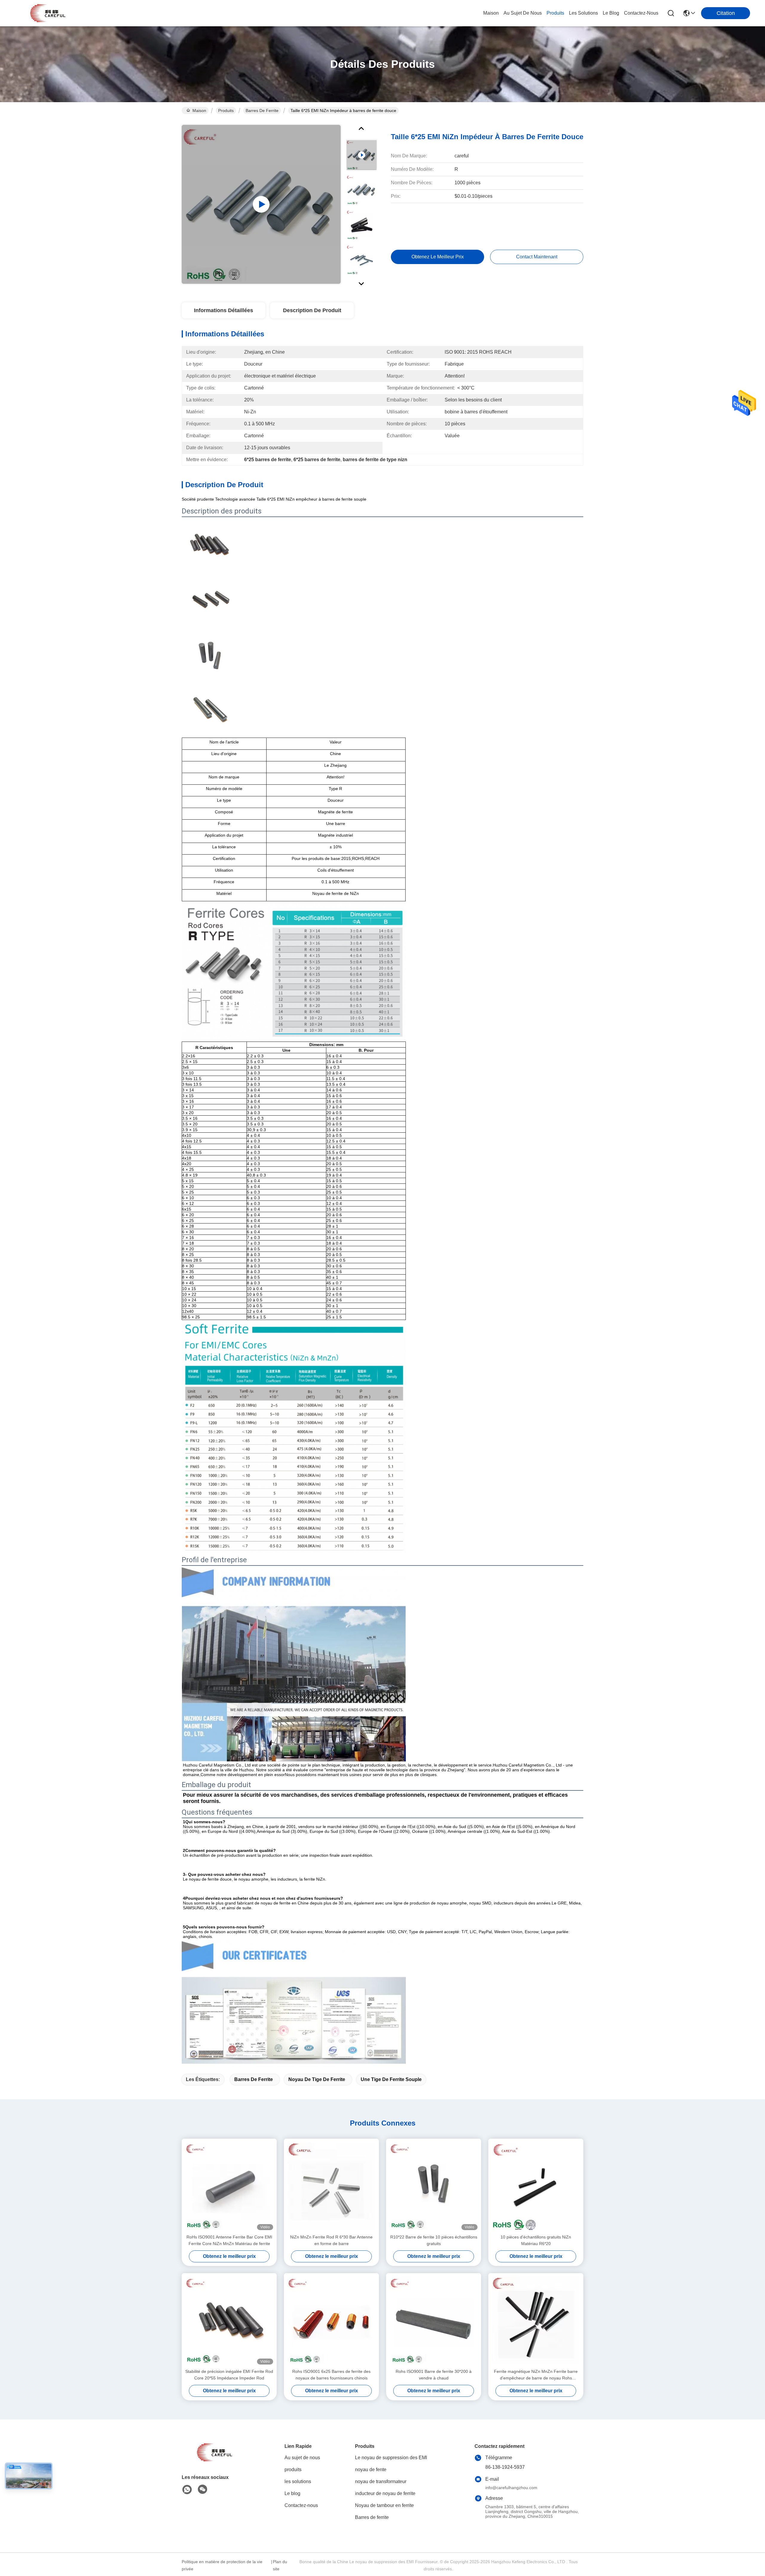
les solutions (583, 13)
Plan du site (280, 2565)
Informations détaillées (224, 310)
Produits (226, 111)
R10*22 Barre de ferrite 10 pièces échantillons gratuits (434, 2240)
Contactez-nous (301, 2505)
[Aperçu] (215, 2460)
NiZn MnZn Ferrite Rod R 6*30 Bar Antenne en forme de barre (331, 2240)
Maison (491, 13)
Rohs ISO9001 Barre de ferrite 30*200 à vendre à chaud (434, 2375)
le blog (611, 13)
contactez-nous (641, 13)
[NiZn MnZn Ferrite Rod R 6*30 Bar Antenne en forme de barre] (331, 2186)
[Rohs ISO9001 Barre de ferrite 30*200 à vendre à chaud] (434, 2321)
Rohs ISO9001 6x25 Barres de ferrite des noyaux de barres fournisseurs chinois (331, 2375)
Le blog (292, 2493)
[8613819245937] (187, 2490)
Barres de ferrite (262, 111)
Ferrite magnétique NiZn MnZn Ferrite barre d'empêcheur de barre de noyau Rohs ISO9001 (536, 2375)
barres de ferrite (254, 2079)
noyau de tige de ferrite (317, 2079)
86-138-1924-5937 (505, 2467)
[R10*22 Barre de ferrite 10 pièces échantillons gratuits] (434, 2186)
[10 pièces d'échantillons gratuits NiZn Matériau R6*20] (536, 2186)
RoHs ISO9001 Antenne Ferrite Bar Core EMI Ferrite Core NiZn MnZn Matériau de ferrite (229, 2240)
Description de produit (312, 310)
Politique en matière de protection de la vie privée (222, 2565)
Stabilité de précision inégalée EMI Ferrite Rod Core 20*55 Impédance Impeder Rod (229, 2375)
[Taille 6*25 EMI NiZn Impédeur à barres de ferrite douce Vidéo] (261, 204)
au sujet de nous (523, 13)
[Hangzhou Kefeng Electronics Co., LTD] (48, 13)
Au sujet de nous (302, 2458)
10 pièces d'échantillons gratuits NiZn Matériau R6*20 (536, 2240)
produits (555, 13)
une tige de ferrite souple (391, 2079)
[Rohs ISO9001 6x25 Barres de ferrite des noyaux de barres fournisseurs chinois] (331, 2321)
